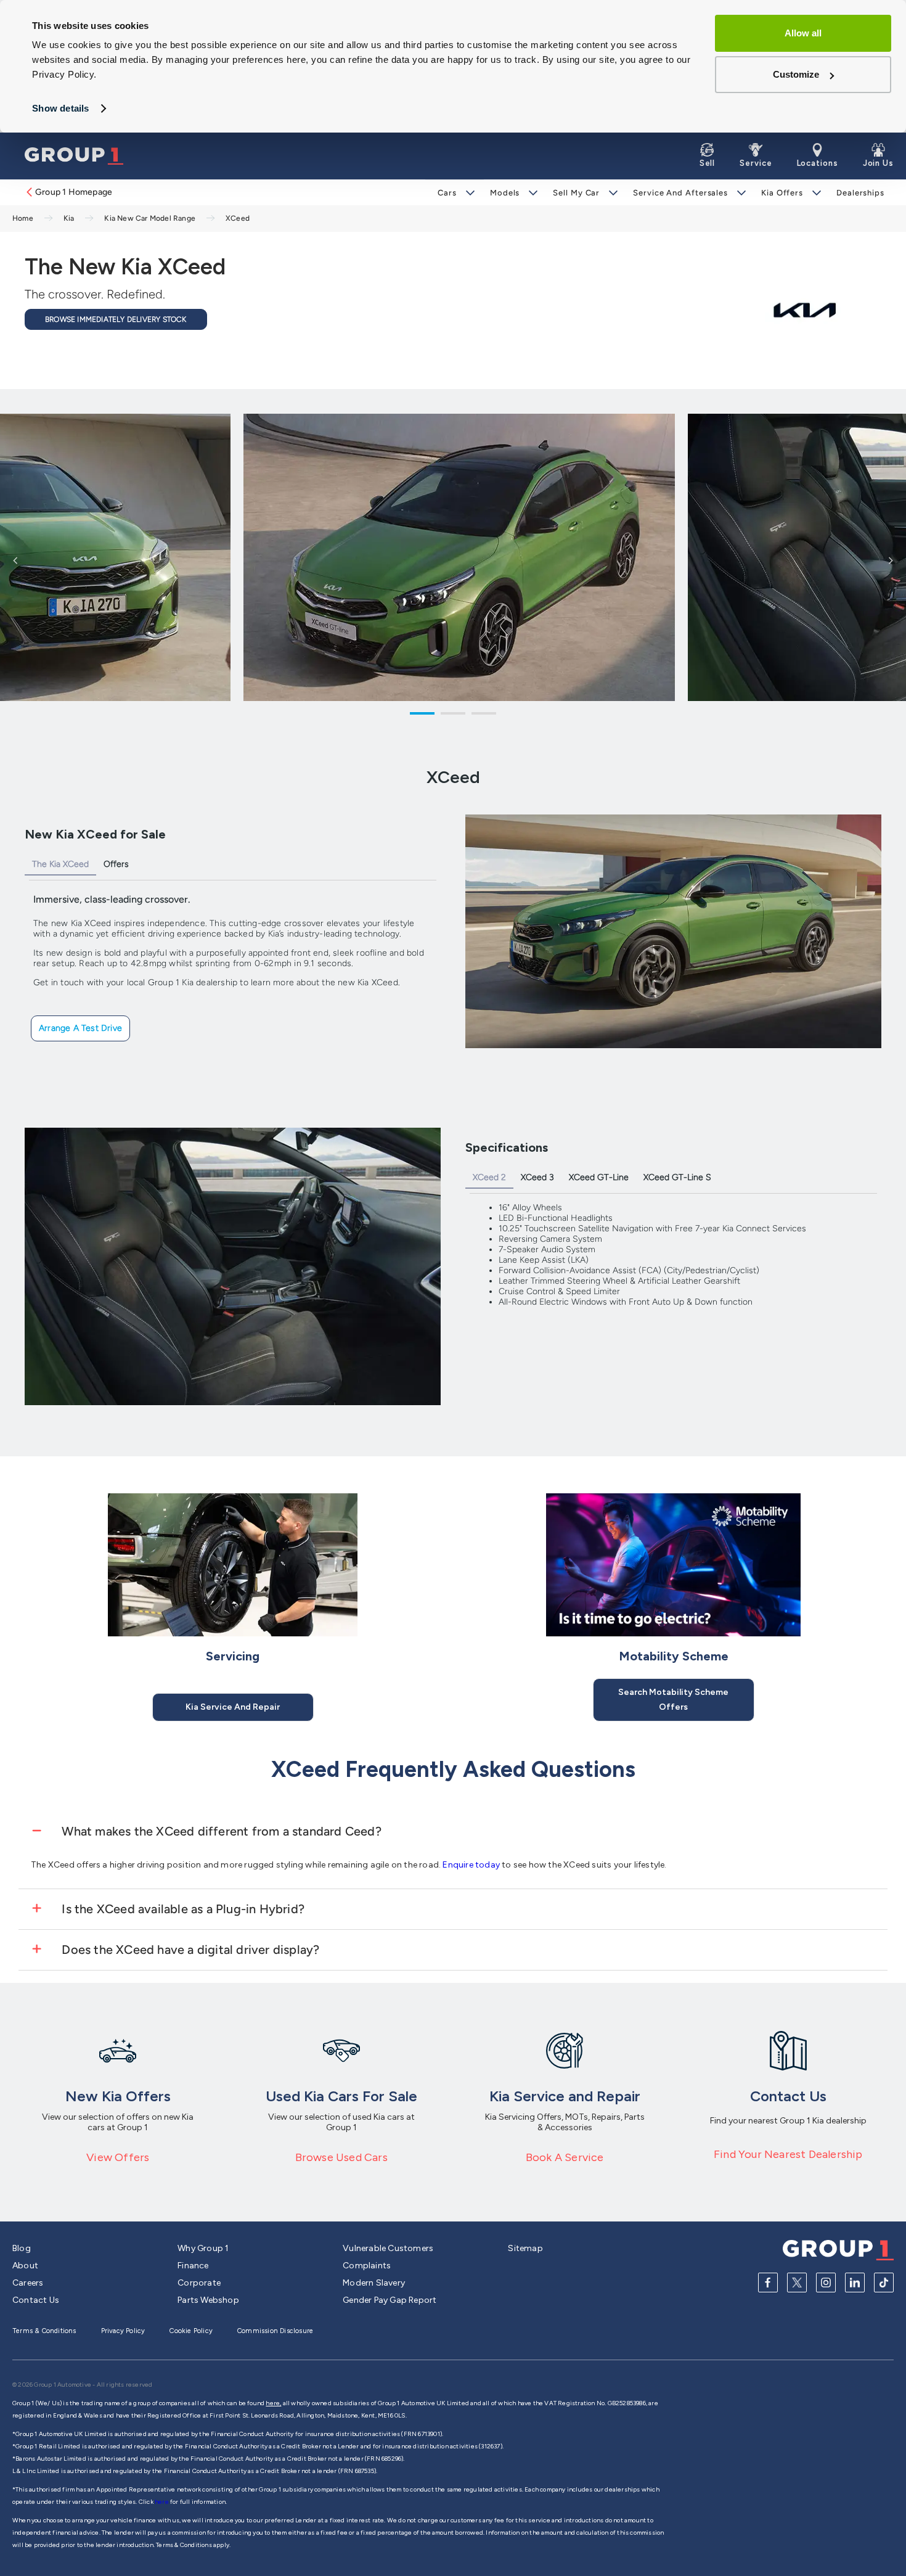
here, (273, 2403)
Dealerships (860, 193)
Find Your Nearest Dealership (788, 2154)
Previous (15, 560)
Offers (116, 864)
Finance (193, 2266)
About (25, 2266)
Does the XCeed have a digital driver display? (189, 1950)
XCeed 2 (489, 1177)
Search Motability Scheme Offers (673, 1700)
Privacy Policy (123, 2331)
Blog (22, 2248)
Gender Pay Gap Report (390, 2300)
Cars (447, 193)
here (162, 2502)
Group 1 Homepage (74, 192)
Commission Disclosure (275, 2331)
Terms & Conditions (44, 2331)
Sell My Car (576, 193)
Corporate (199, 2283)
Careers (28, 2283)
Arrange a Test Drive (80, 1028)
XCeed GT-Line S (677, 1177)
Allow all (803, 33)
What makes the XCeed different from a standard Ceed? (220, 1831)
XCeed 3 (537, 1177)
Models (505, 193)
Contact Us (36, 2300)
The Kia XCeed (60, 864)
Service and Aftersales (680, 193)
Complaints (367, 2266)
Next (891, 560)
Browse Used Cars (341, 2157)
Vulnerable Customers (388, 2248)
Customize (796, 74)
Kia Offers (782, 193)
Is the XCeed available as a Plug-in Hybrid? (182, 1909)
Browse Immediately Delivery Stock (116, 319)
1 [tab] (422, 715)
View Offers (118, 2157)
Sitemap (525, 2248)
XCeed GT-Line (599, 1177)
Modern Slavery (374, 2283)
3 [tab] (484, 715)
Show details (60, 108)
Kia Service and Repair (233, 1707)
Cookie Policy (191, 2331)
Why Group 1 (203, 2248)
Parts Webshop (208, 2300)
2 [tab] (453, 715)
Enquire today (472, 1865)
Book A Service (565, 2157)
